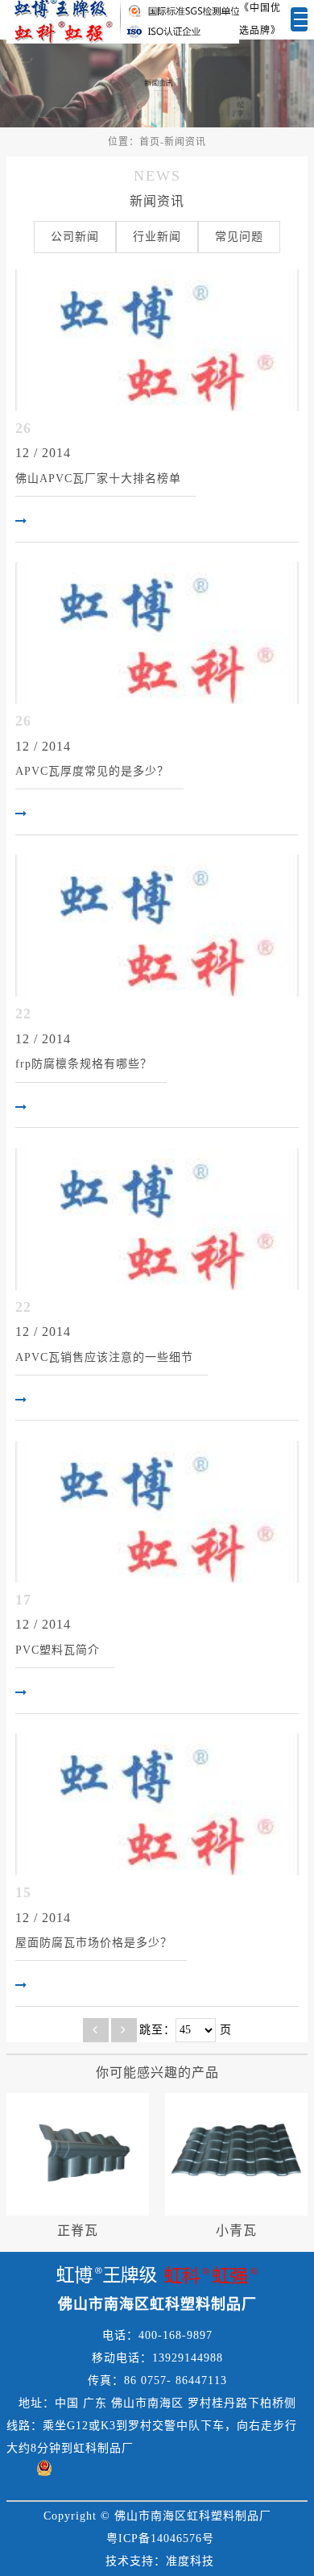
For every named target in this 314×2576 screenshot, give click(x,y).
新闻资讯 (185, 142)
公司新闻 (75, 237)
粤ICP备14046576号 (160, 2539)
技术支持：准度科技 (160, 2561)
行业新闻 (157, 237)
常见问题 (239, 237)
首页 (150, 142)
